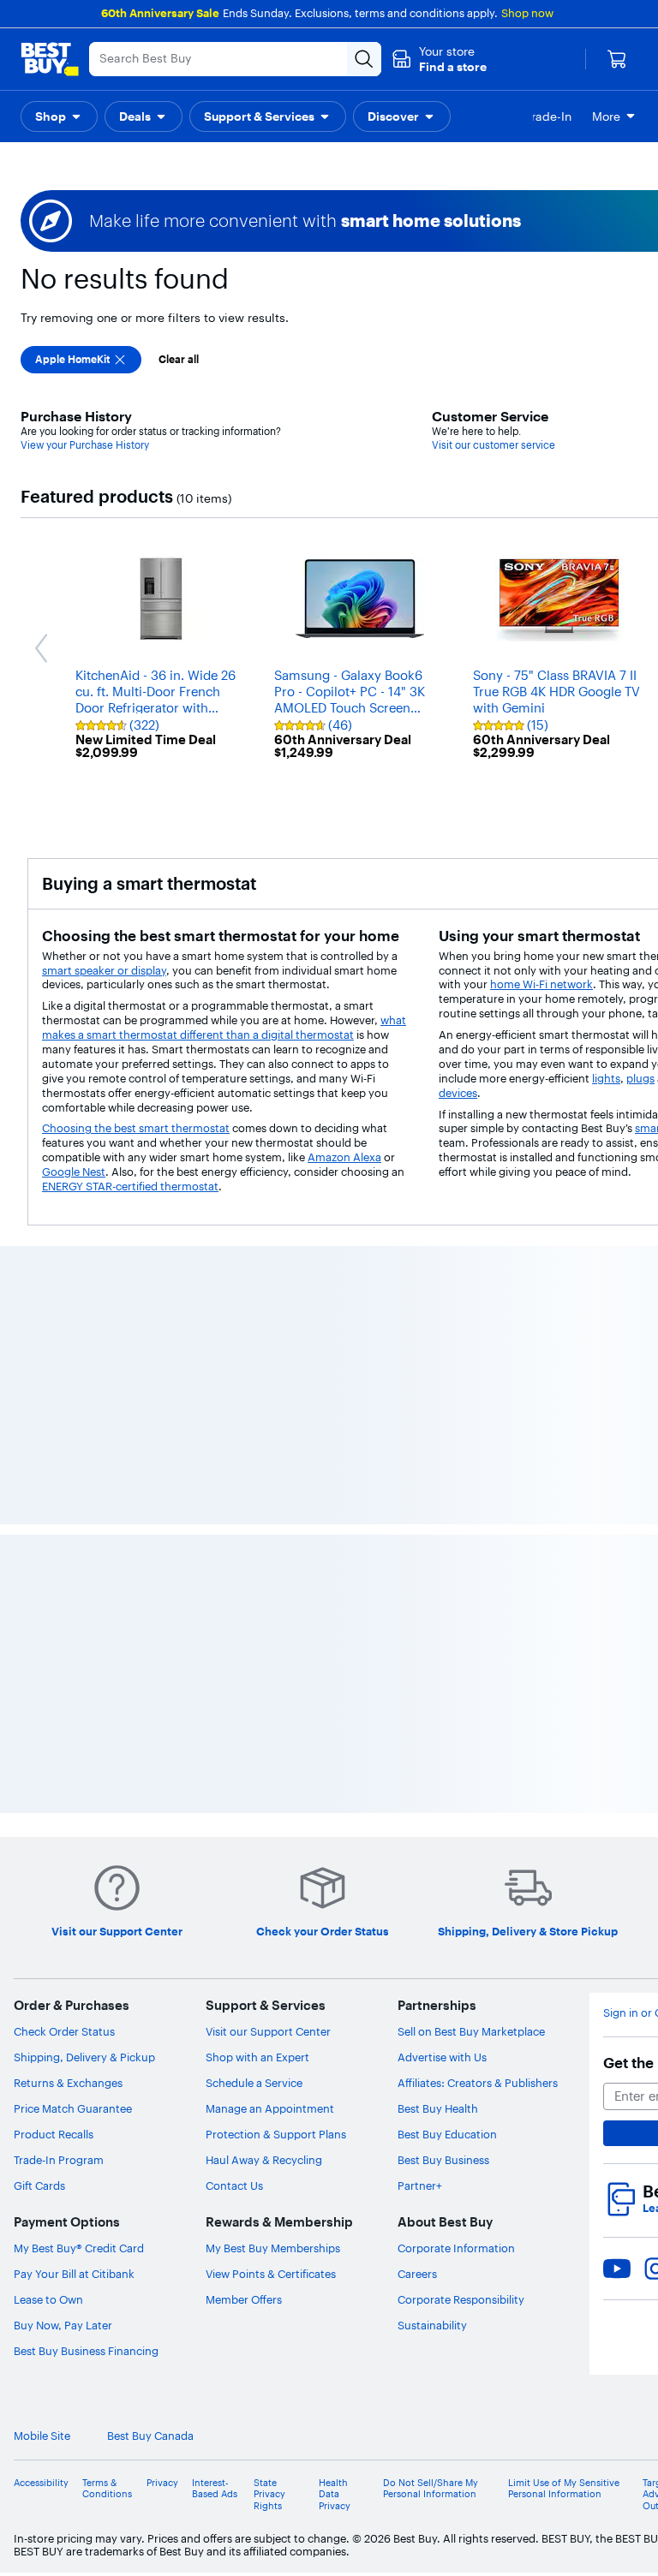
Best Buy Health (438, 2108)
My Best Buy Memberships (273, 2248)
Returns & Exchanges (68, 2083)
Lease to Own (48, 2299)
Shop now (527, 13)
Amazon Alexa (344, 1157)
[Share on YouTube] (617, 2269)
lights (606, 1078)
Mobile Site (42, 2436)
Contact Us (234, 2185)
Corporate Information (456, 2248)
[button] (439, 59)
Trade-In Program (59, 2160)
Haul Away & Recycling (264, 2160)
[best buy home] (50, 59)
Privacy (162, 2483)
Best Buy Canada (150, 2436)
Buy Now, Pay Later (63, 2325)
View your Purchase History (85, 445)
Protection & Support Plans (276, 2134)
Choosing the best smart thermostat (136, 1128)
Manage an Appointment (270, 2108)
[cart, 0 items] (617, 59)
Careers (417, 2274)
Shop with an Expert (257, 2057)
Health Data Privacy (335, 2494)
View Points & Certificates (271, 2274)
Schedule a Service (254, 2083)
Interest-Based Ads (215, 2489)
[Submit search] (364, 59)
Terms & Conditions (107, 2489)
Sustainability (432, 2325)
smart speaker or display (104, 970)
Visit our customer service (493, 445)
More (606, 116)
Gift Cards (39, 2185)
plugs (640, 1078)
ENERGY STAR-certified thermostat (130, 1186)
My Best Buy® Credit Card (79, 2248)
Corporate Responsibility (461, 2299)
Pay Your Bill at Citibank (74, 2274)
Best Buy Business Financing (86, 2351)
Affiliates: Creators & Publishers (478, 2083)
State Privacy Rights (269, 2494)
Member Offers (244, 2299)
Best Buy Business (443, 2160)
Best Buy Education (447, 2134)
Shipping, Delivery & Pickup (84, 2057)
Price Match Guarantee (73, 2108)
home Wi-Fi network (541, 984)
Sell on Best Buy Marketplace (471, 2031)
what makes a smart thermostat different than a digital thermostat (224, 1027)
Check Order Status (64, 2031)
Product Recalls (54, 2134)
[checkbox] (81, 360)
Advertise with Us (442, 2057)
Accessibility (41, 2483)
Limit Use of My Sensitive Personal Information (564, 2489)
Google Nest (74, 1172)
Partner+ (420, 2185)
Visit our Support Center (268, 2031)
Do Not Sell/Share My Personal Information (431, 2489)
